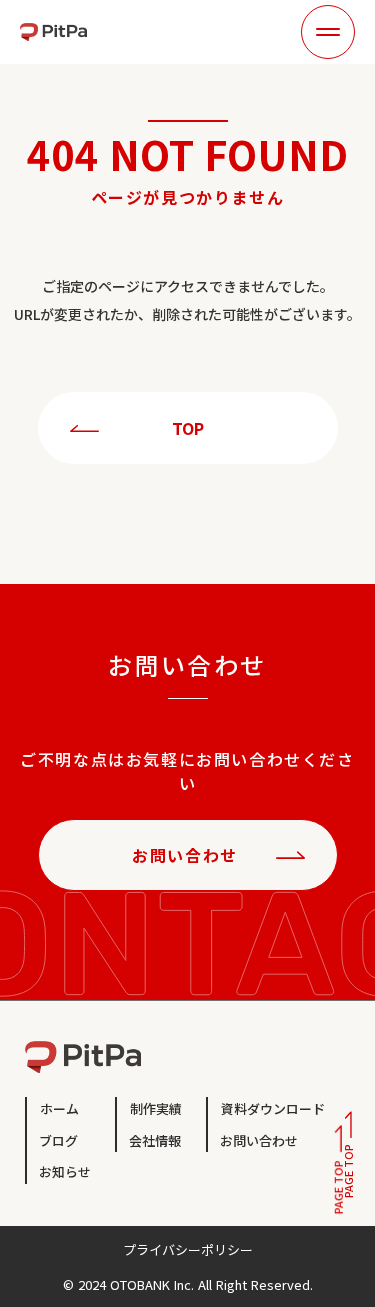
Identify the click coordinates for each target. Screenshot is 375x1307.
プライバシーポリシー (188, 1249)
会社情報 (155, 1140)
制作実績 (156, 1108)
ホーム (59, 1108)
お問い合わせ (259, 1140)
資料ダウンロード (273, 1108)
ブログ (58, 1140)
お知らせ (65, 1171)
